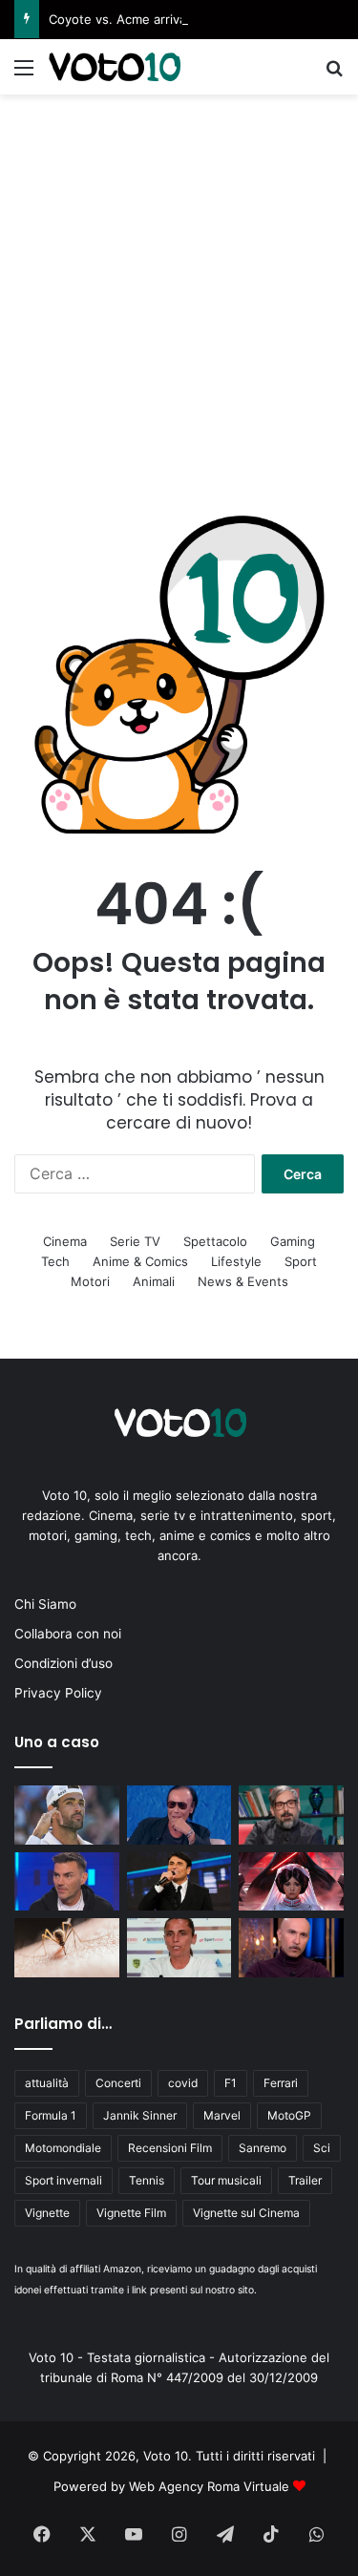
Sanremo (263, 2148)
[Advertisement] (179, 283)
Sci (322, 2148)
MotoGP (289, 2115)
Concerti (118, 2083)
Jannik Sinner (140, 2115)
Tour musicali (226, 2180)
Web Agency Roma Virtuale (209, 2486)
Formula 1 (51, 2115)
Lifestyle (236, 1261)
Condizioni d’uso (63, 1663)
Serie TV (135, 1241)
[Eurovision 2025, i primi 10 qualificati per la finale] (67, 1882)
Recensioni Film (170, 2148)
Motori (90, 1281)
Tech (55, 1261)
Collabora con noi (68, 1634)
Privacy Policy (58, 1693)
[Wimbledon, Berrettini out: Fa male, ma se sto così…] (67, 1815)
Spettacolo (215, 1241)
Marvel (222, 2115)
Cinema (65, 1241)
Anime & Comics (140, 1261)
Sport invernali (63, 2180)
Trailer (305, 2180)
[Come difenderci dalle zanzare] (67, 1948)
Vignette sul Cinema (246, 2213)
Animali (154, 1281)
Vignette (47, 2213)
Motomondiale (63, 2148)
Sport (301, 1261)
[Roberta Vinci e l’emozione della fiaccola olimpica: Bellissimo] (179, 1948)
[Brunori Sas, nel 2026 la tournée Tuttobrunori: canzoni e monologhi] (291, 1815)
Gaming (293, 1241)
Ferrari (281, 2083)
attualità (47, 2083)
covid (183, 2083)
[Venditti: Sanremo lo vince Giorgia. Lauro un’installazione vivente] (179, 1815)
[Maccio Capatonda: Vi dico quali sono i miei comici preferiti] (291, 1948)
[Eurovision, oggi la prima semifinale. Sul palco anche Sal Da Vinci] (179, 1882)
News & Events (243, 1281)
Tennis (147, 2180)
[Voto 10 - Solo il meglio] (115, 67)
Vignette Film (131, 2213)
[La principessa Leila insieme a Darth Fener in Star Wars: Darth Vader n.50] (291, 1882)
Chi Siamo (45, 1604)
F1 (231, 2083)
